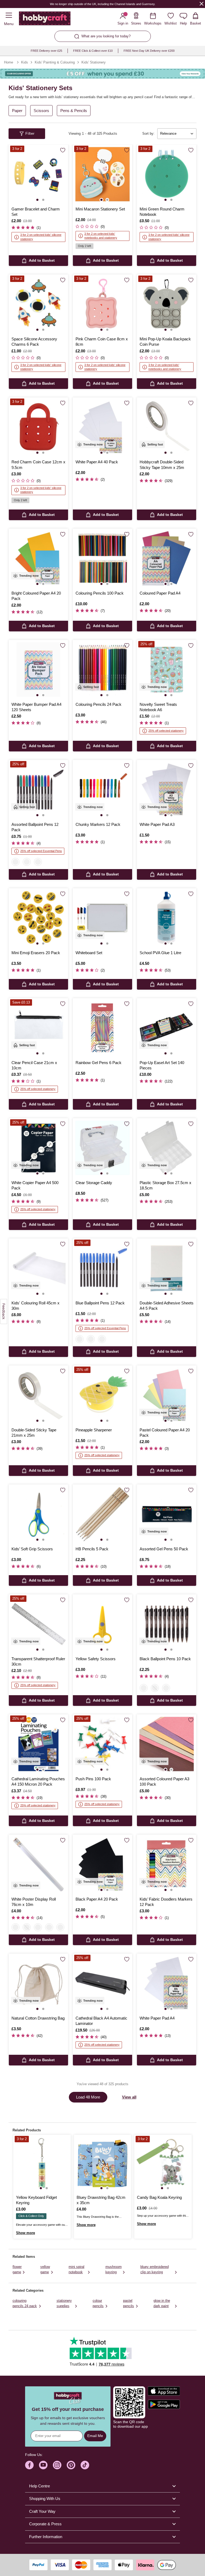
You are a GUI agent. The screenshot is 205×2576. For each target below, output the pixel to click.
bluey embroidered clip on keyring (155, 2269)
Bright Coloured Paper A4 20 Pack (36, 596)
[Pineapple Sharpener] (102, 1395)
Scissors (41, 111)
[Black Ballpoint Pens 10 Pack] (167, 1624)
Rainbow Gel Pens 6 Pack (98, 1063)
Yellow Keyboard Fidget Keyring (36, 2200)
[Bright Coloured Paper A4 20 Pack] (38, 558)
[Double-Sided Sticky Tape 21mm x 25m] (38, 1395)
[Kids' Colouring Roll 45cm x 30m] (38, 1268)
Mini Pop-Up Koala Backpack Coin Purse (165, 342)
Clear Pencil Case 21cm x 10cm (34, 1065)
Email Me (95, 2436)
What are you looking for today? (106, 36)
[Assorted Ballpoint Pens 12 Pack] (38, 790)
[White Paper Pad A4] (167, 1983)
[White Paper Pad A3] (167, 790)
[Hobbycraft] (45, 19)
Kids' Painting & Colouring (55, 62)
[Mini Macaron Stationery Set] (102, 174)
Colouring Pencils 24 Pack (98, 704)
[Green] (49, 1927)
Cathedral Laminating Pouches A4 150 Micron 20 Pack (38, 1781)
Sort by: (148, 134)
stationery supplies (64, 2303)
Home (9, 62)
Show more (25, 2233)
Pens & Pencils (74, 111)
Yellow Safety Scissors (96, 1659)
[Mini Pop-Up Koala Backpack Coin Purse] (167, 304)
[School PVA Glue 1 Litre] (167, 918)
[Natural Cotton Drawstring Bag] (38, 1983)
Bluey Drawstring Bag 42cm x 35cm (101, 2200)
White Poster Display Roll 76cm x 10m (34, 1902)
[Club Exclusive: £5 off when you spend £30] (102, 74)
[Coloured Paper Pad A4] (167, 558)
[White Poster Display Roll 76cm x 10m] (38, 1864)
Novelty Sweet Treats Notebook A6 (158, 707)
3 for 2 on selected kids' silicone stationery (41, 237)
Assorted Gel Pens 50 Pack (164, 1549)
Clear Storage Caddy (94, 1183)
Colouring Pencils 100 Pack (100, 593)
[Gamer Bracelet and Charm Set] (38, 174)
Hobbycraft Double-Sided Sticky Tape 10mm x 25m (162, 465)
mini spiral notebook (76, 2269)
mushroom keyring (114, 2269)
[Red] (15, 862)
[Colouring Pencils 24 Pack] (102, 670)
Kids (25, 62)
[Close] (202, 4)
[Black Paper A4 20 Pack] (102, 1864)
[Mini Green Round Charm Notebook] (167, 174)
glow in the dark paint (162, 2303)
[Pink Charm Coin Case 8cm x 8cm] (102, 304)
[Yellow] (60, 1927)
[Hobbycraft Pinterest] (71, 2465)
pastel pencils (129, 2303)
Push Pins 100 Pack (93, 1779)
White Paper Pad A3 (157, 824)
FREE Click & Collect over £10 (93, 51)
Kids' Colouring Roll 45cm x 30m (36, 1306)
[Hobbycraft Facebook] (29, 2465)
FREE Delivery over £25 (46, 51)
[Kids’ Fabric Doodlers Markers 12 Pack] (167, 1864)
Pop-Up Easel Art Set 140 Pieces (162, 1065)
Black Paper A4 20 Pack (97, 1899)
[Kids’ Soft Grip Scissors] (38, 1514)
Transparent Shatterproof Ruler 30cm (38, 1661)
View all (129, 2097)
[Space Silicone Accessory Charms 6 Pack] (38, 304)
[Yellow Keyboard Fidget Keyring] (42, 2163)
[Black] (38, 862)
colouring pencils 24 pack (25, 2303)
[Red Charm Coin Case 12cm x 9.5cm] (38, 427)
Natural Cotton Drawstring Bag (38, 2018)
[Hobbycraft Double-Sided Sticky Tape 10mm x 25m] (167, 427)
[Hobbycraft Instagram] (57, 2465)
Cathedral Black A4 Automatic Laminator (101, 2021)
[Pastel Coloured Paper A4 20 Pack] (167, 1395)
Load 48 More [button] (88, 2097)
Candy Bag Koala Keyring (159, 2197)
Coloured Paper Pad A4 (160, 593)
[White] (15, 1927)
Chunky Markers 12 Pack (98, 824)
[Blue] (27, 862)
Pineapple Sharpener (94, 1430)
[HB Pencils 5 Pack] (102, 1514)
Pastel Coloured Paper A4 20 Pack (165, 1433)
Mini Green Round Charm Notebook (162, 212)
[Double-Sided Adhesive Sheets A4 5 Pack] (167, 1268)
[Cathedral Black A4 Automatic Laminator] (102, 1983)
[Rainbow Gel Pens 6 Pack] (102, 1028)
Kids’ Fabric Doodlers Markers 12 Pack (166, 1902)
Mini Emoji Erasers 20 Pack (36, 953)
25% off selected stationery (166, 731)
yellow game (45, 2269)
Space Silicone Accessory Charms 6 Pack (34, 342)
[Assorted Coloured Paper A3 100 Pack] (167, 1744)
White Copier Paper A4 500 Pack (35, 1185)
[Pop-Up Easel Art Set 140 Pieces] (167, 1028)
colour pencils (98, 2303)
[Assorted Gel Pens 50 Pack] (167, 1514)
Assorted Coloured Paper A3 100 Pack (164, 1781)
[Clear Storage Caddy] (102, 1148)
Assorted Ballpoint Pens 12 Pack (35, 827)
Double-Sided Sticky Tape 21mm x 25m (34, 1433)
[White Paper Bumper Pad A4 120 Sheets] (38, 670)
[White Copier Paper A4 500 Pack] (38, 1148)
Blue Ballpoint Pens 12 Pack (100, 1303)
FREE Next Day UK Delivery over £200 (149, 51)
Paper (17, 111)
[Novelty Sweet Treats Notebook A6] (167, 670)
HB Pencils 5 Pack (92, 1549)
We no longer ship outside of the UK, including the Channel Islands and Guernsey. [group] (102, 4)
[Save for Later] (63, 150)
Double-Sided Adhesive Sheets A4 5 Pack (167, 1306)
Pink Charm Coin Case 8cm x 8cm (102, 342)
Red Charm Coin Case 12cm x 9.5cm (38, 465)
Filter (30, 133)
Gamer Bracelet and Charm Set (36, 212)
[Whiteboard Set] (102, 918)
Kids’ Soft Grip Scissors (32, 1549)
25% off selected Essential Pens (41, 851)
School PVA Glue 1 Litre (160, 953)
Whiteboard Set (89, 953)
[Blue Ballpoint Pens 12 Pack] (102, 1268)
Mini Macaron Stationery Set (100, 209)
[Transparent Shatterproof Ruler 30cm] (38, 1624)
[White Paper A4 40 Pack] (102, 427)
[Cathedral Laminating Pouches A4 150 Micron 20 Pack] (38, 1744)
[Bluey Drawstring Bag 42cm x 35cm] (103, 2163)
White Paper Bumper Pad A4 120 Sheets (36, 707)
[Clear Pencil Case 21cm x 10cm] (38, 1028)
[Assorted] (166, 1688)
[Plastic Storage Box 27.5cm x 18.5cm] (167, 1148)
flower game (17, 2269)
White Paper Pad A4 (157, 2018)
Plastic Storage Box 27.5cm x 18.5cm (165, 1185)
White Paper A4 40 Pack (97, 462)
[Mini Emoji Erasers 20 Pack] (38, 918)
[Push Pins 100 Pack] (102, 1744)
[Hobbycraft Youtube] (43, 2465)
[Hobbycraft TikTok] (85, 2465)
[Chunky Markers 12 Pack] (102, 790)
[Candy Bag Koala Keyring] (163, 2163)
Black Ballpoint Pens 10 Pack (165, 1659)
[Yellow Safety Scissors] (102, 1624)
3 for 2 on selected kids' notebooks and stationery (101, 236)
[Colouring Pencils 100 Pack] (102, 558)
